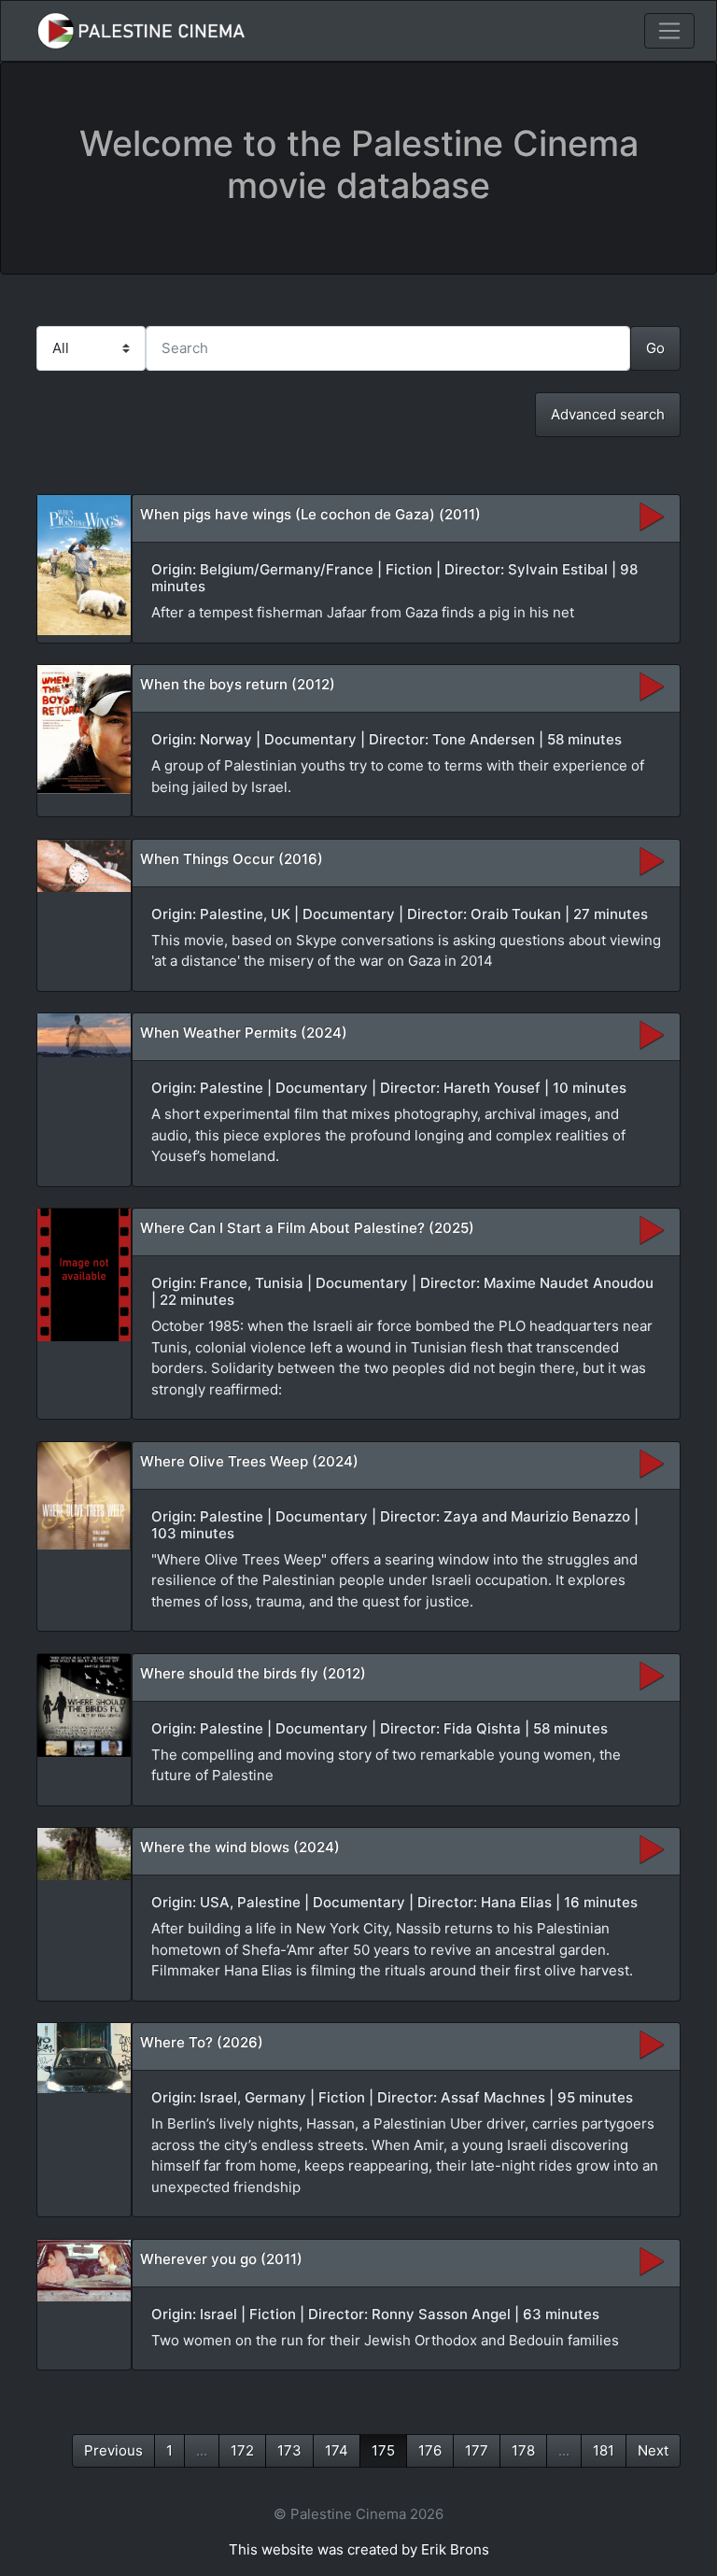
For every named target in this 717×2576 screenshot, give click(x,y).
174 (337, 2450)
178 (523, 2450)
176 (430, 2450)
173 (289, 2450)
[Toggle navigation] (669, 31)
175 (383, 2450)
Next (653, 2450)
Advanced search (608, 414)
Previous (113, 2450)
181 (604, 2450)
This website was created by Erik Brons (359, 2549)
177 (477, 2450)
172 (242, 2450)
